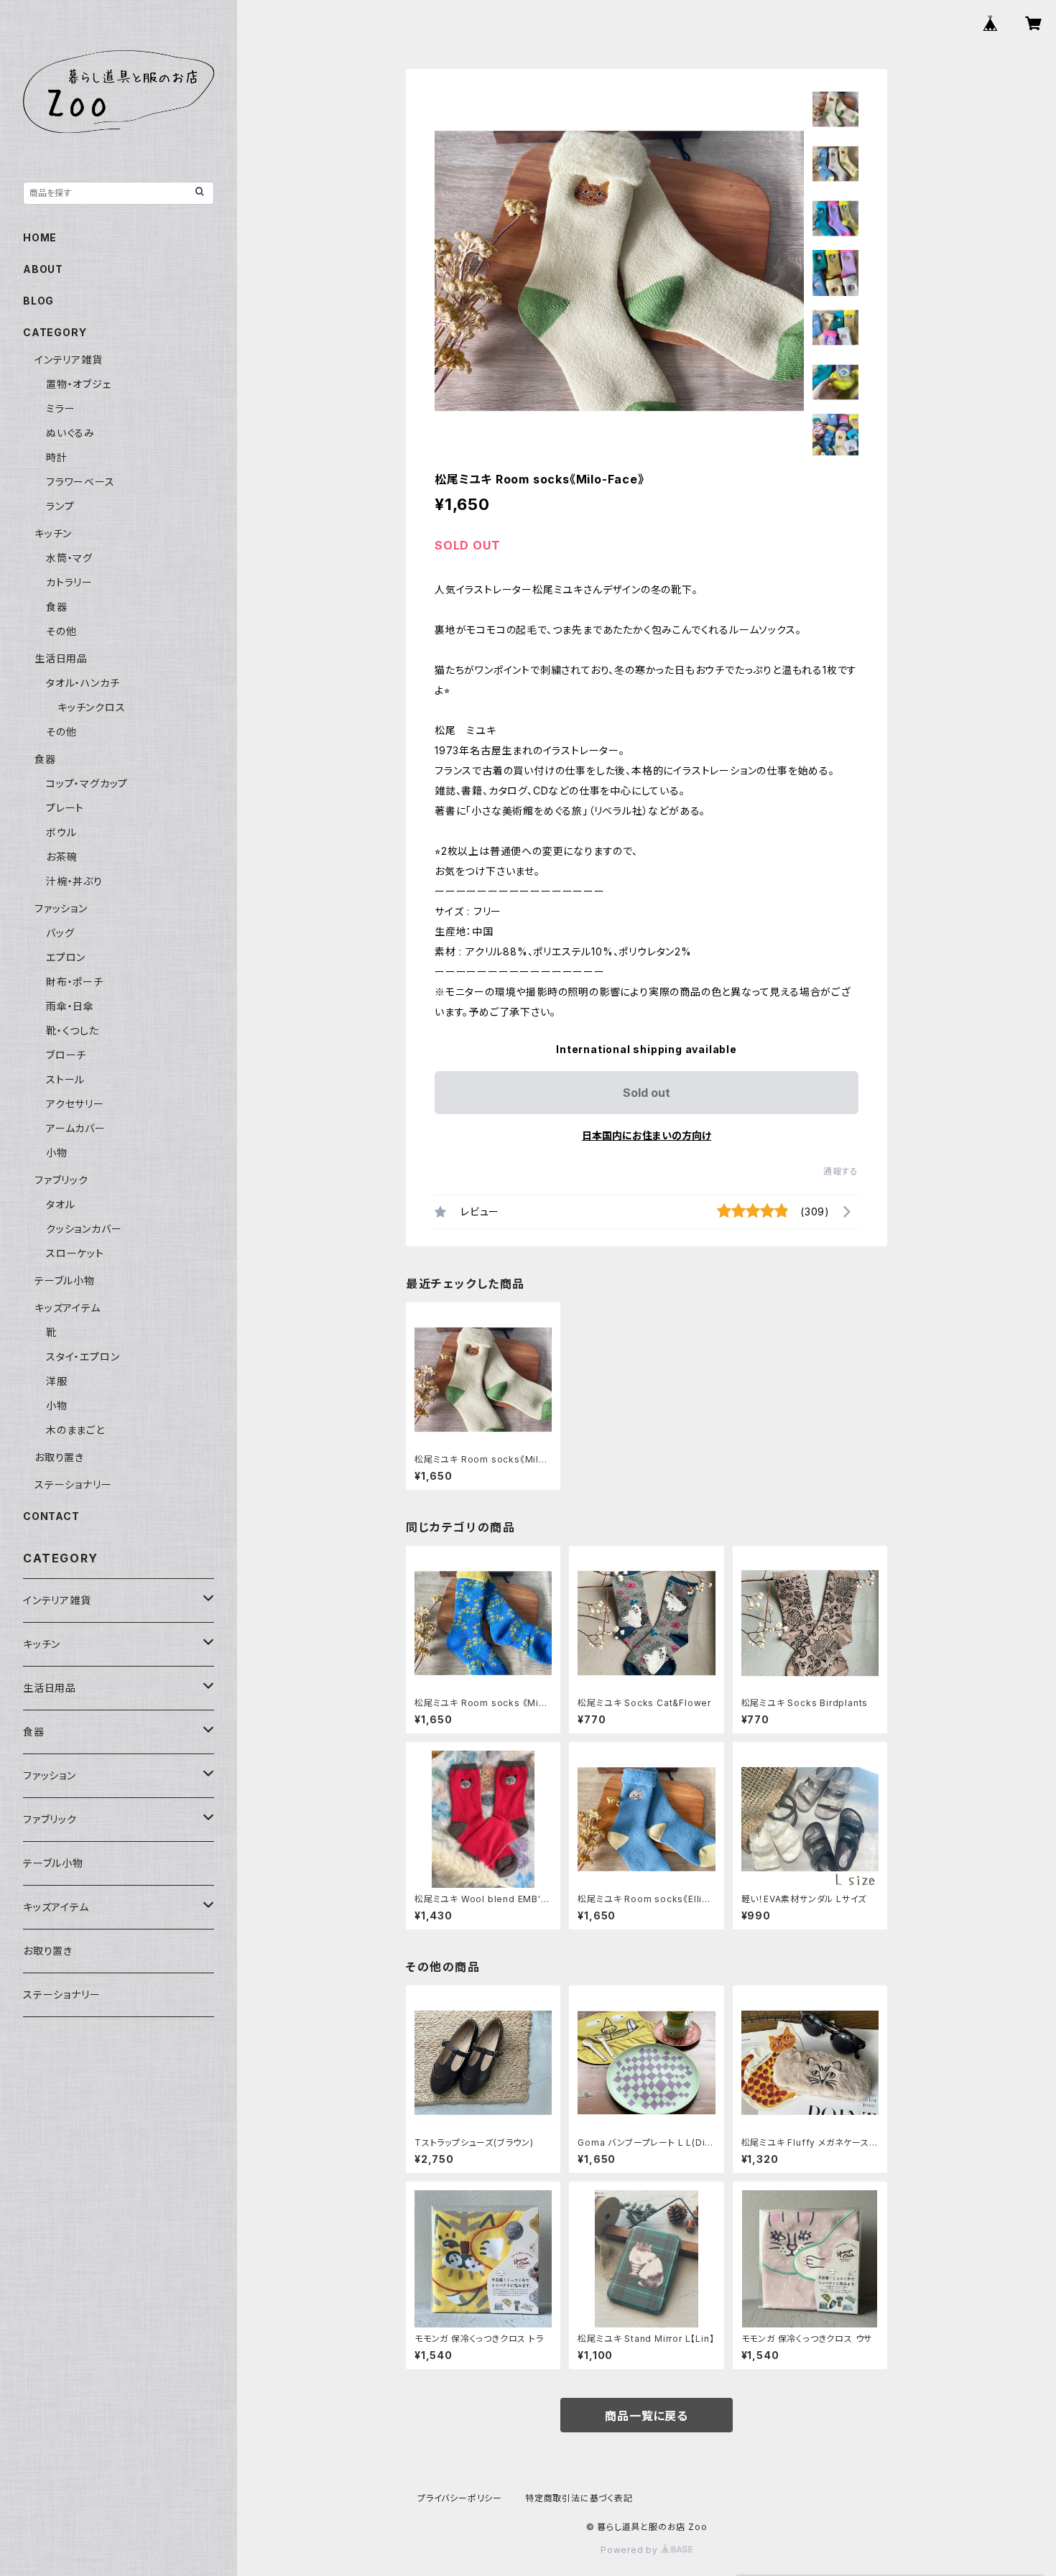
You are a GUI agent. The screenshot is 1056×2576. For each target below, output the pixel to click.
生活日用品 (61, 658)
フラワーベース (80, 482)
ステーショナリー (73, 1484)
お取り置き (59, 1457)
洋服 (57, 1381)
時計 (57, 457)
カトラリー (69, 582)
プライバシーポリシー (460, 2498)
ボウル (61, 832)
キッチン (53, 533)
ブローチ (66, 1055)
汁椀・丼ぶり (74, 881)
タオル (60, 1204)
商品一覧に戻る (647, 2416)
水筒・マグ (69, 558)
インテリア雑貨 (69, 360)
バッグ (60, 933)
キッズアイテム (68, 1308)
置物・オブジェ (79, 384)
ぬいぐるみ (70, 433)
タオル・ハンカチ (83, 683)
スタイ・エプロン (83, 1357)
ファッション (61, 908)
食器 (57, 607)
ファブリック (61, 1180)
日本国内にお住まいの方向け (647, 1135)
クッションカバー (84, 1229)
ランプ (60, 506)
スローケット (75, 1253)
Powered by (631, 2550)
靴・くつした (73, 1030)
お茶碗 (61, 857)
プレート (65, 808)
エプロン (66, 957)
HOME (40, 237)
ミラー (60, 408)
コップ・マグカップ (87, 783)
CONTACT (51, 1516)
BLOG (38, 301)
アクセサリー (75, 1104)
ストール (65, 1079)
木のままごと (75, 1430)
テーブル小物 (65, 1280)
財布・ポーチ (75, 982)
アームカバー (76, 1128)
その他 (61, 631)
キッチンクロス (92, 707)
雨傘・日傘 (70, 1006)
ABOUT (43, 269)
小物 (57, 1153)
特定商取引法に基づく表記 (579, 2498)
